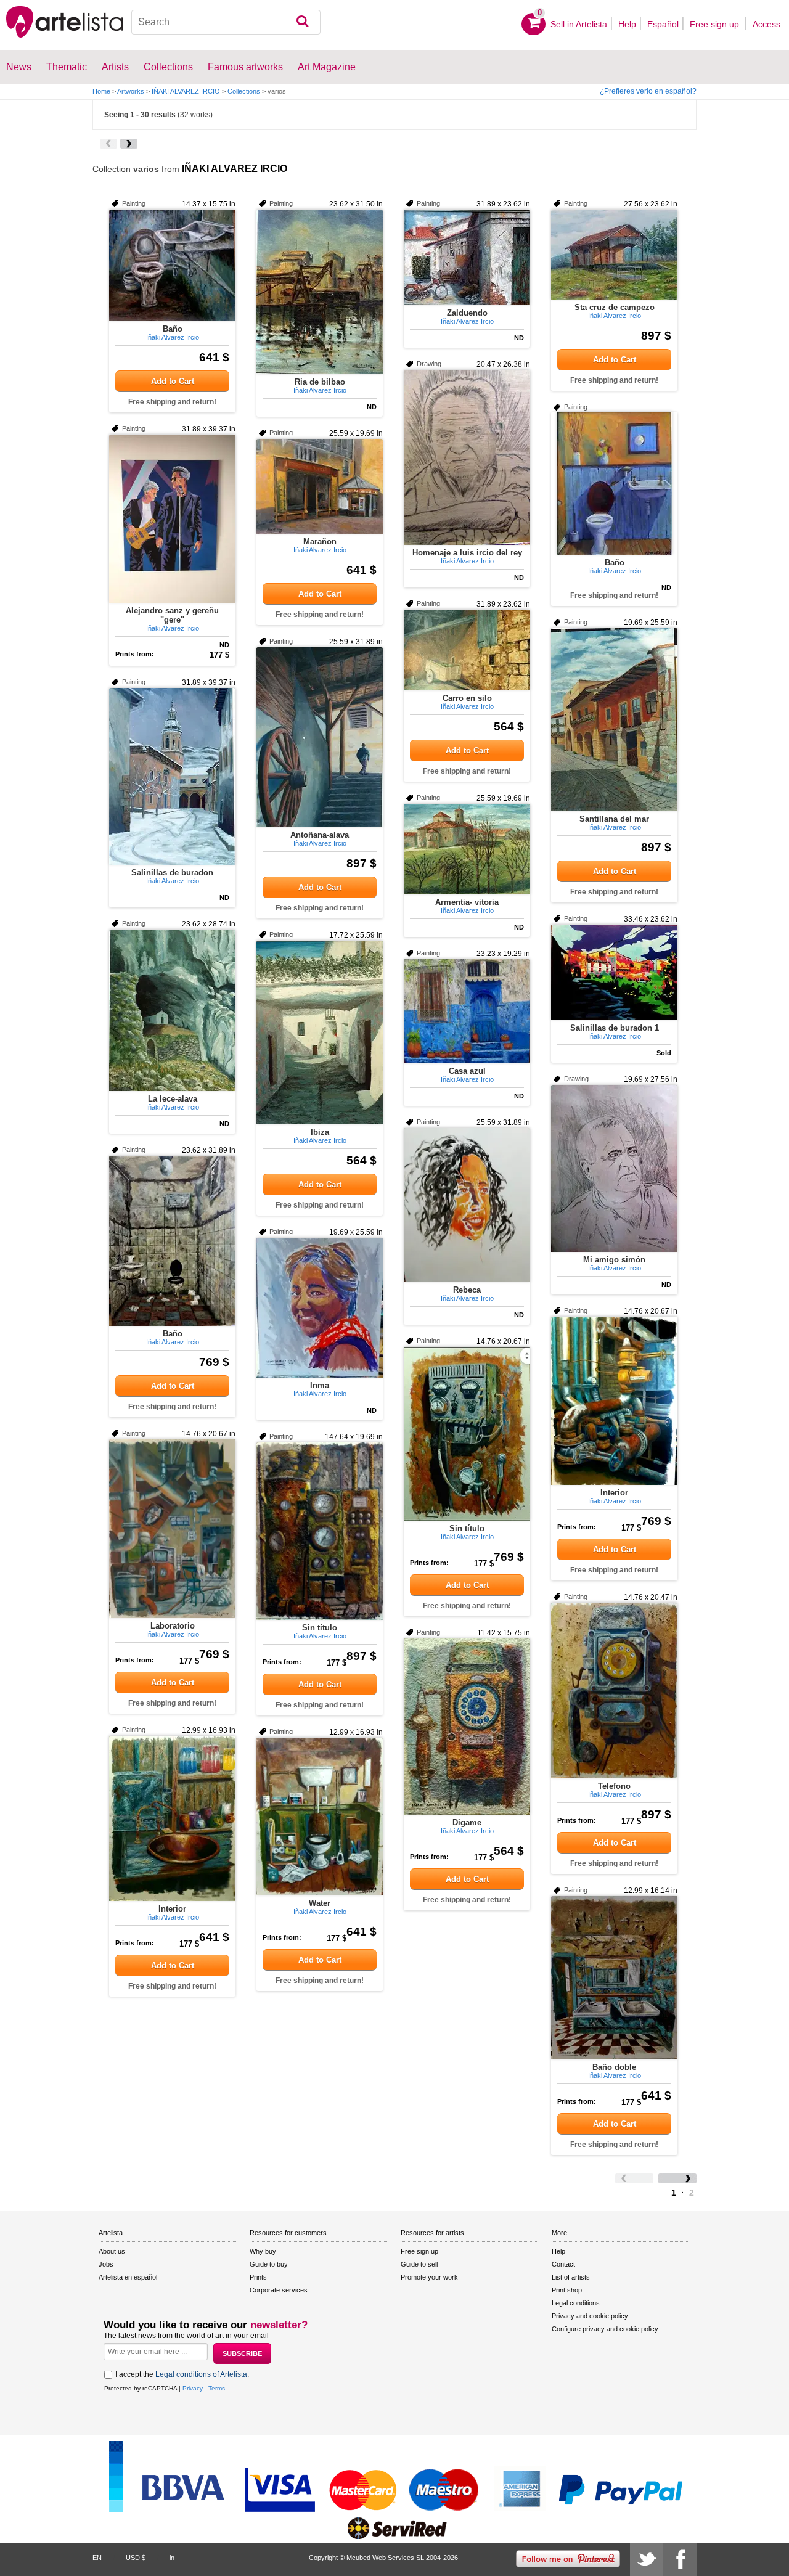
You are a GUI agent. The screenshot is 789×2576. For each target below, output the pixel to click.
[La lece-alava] (172, 1010)
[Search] (302, 22)
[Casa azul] (467, 1011)
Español (663, 24)
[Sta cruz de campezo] (614, 255)
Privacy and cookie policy (590, 2316)
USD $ (136, 2558)
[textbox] (226, 22)
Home (101, 91)
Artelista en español (128, 2277)
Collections (244, 91)
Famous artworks (245, 67)
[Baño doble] (614, 1978)
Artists (115, 67)
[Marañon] (320, 486)
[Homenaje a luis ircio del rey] (467, 457)
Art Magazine (327, 67)
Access (767, 24)
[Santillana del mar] (614, 720)
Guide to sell (419, 2264)
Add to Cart (173, 381)
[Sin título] (467, 1434)
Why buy (263, 2251)
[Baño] (172, 265)
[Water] (320, 1817)
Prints (258, 2277)
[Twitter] (647, 2559)
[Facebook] (680, 2559)
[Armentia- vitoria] (467, 849)
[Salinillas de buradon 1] (614, 972)
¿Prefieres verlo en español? (648, 91)
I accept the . (182, 2374)
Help (627, 24)
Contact (563, 2264)
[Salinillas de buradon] (172, 776)
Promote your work (429, 2277)
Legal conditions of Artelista (201, 2374)
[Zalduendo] (467, 257)
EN (97, 2558)
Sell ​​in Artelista (579, 24)
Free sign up (716, 24)
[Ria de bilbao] (320, 292)
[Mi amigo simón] (614, 1168)
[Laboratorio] (172, 1529)
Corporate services (279, 2290)
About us (112, 2251)
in (172, 2558)
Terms (217, 2388)
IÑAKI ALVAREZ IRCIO (186, 91)
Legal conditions (576, 2303)
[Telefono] (614, 1691)
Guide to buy (269, 2264)
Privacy (193, 2388)
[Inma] (320, 1308)
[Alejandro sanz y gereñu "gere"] (172, 519)
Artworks (131, 91)
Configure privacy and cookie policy (605, 2329)
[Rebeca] (467, 1205)
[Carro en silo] (467, 650)
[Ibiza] (320, 1032)
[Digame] (467, 1727)
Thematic (67, 67)
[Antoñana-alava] (320, 737)
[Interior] (614, 1401)
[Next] (129, 144)
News (19, 67)
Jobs (106, 2264)
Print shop (567, 2290)
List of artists (571, 2277)
